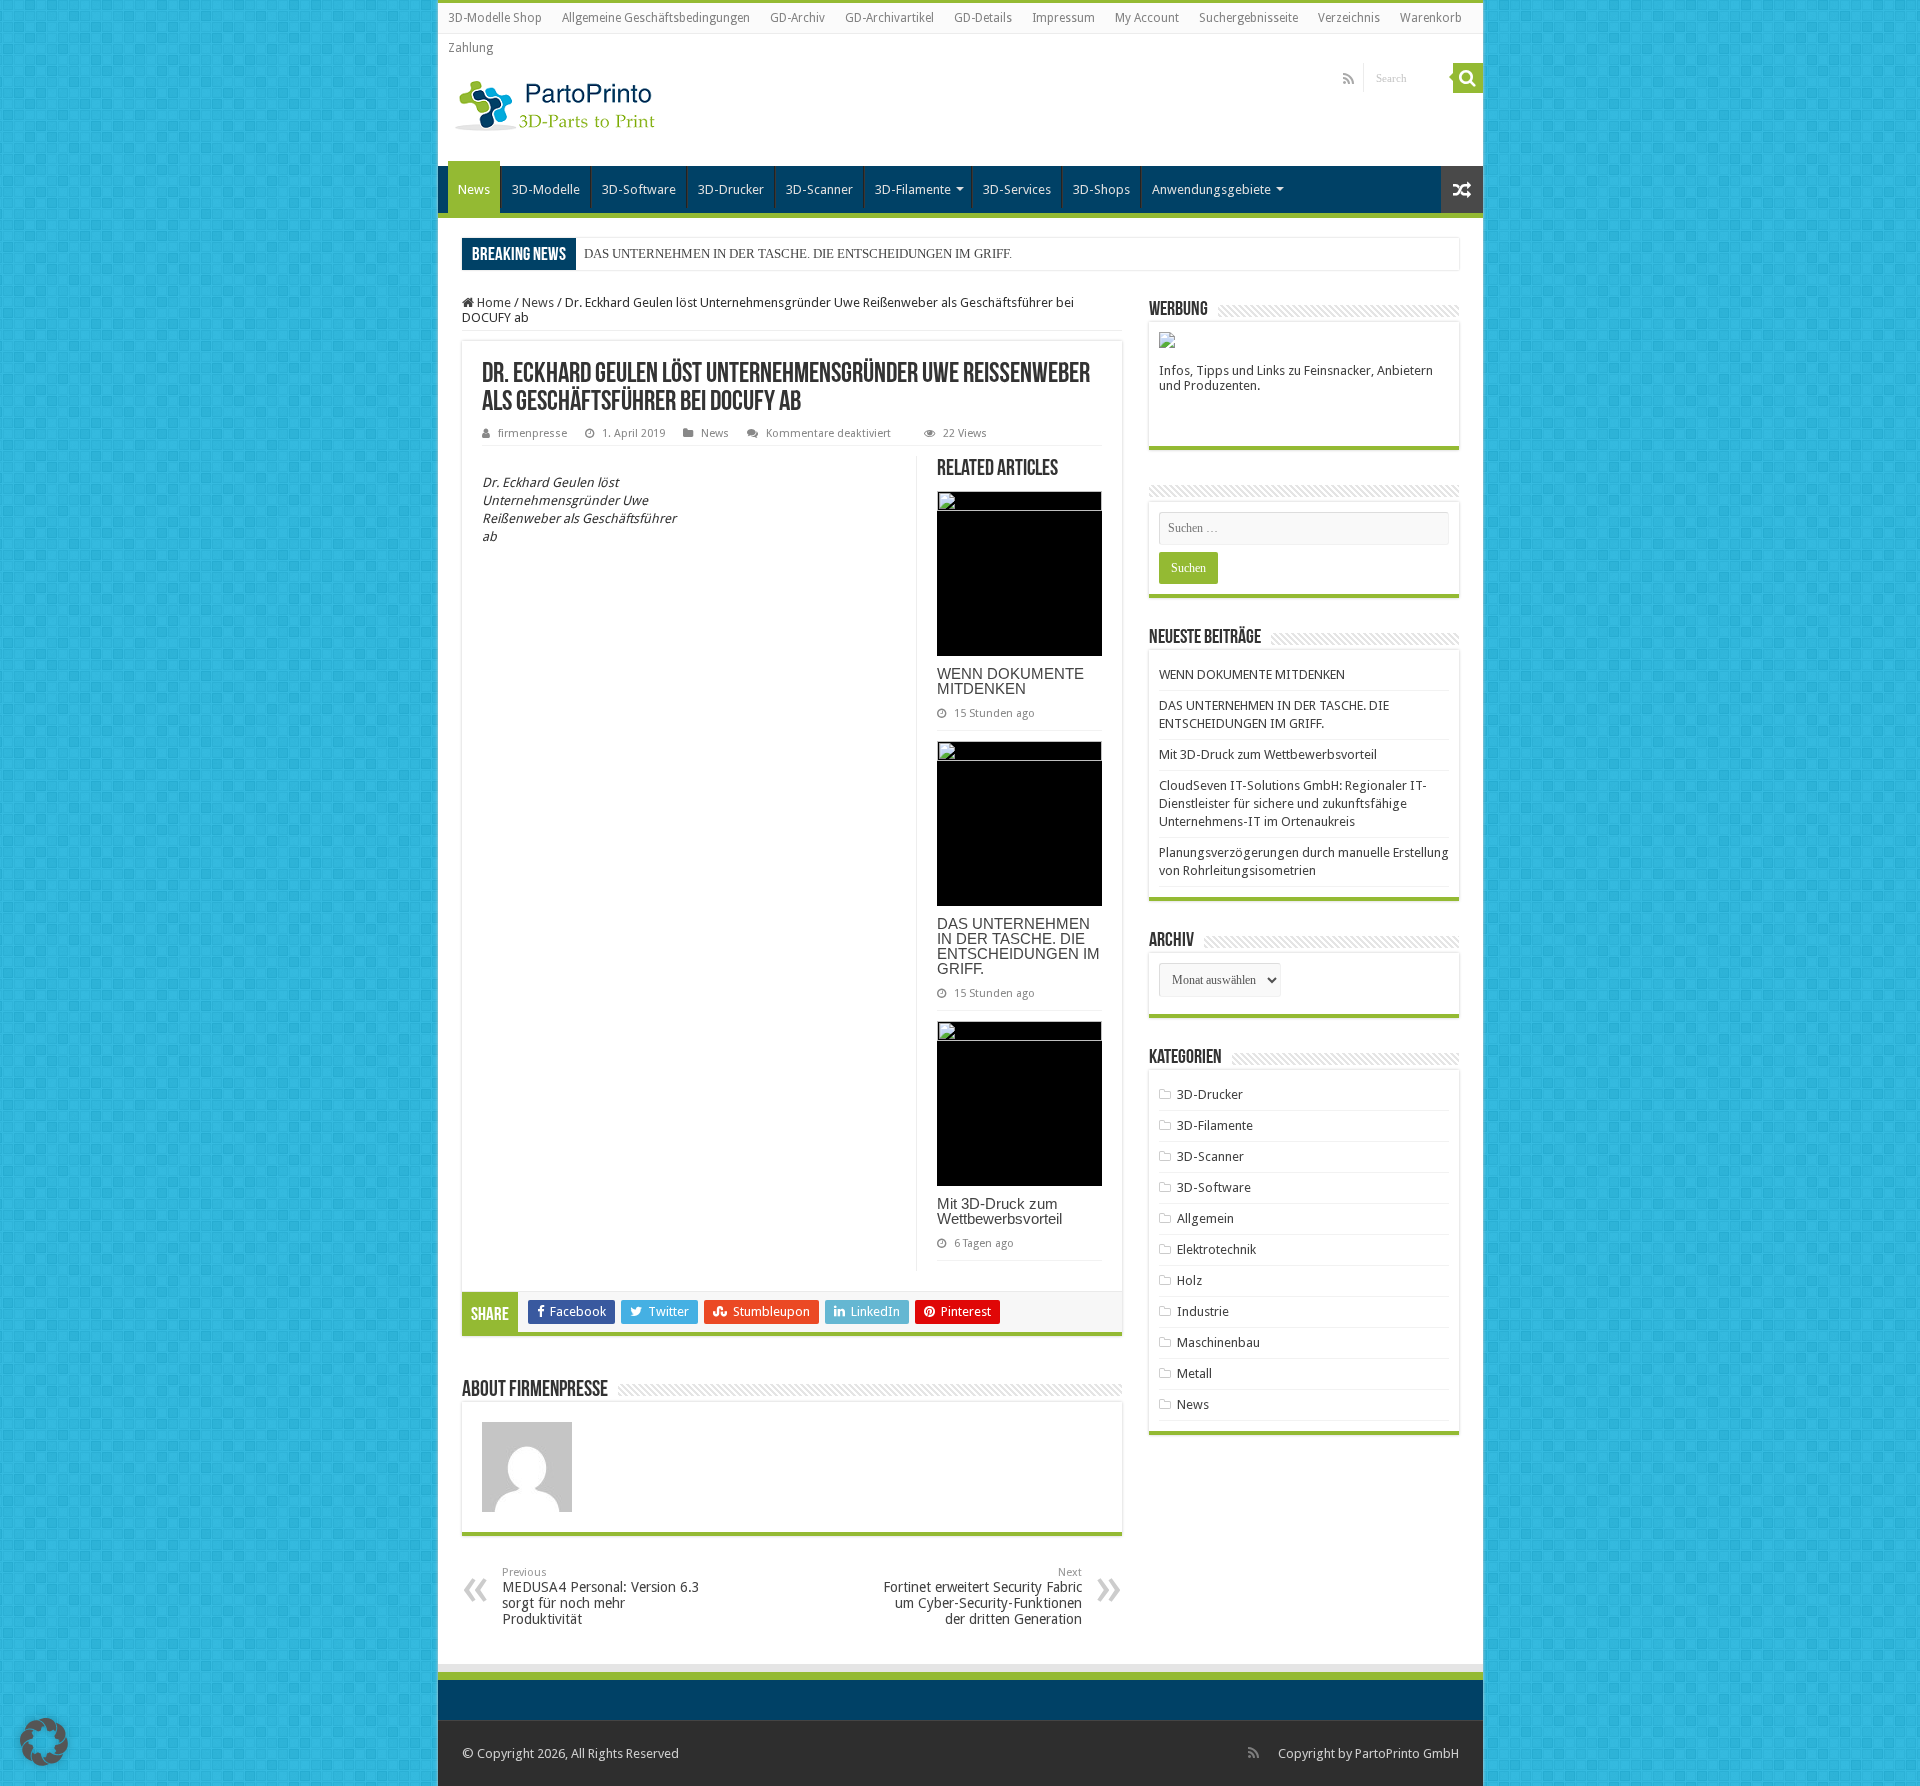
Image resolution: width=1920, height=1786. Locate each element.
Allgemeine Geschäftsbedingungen (656, 18)
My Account (1147, 18)
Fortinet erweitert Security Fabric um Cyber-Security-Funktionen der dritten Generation (982, 1596)
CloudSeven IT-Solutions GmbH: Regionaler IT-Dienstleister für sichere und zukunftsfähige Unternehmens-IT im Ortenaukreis (1293, 803)
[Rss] (1348, 79)
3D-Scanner (819, 189)
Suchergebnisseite (1248, 18)
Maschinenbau (1218, 1342)
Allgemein (1205, 1218)
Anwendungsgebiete (1211, 189)
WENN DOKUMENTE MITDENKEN (1010, 681)
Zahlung (470, 48)
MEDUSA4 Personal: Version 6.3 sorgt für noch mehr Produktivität (601, 1596)
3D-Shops (1101, 189)
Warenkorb (1431, 18)
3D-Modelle (546, 189)
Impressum (1063, 18)
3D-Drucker (731, 189)
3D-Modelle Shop (495, 18)
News (474, 189)
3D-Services (1017, 189)
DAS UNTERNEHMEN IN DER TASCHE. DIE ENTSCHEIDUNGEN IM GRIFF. (798, 253)
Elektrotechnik (1216, 1249)
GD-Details (983, 18)
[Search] (1468, 78)
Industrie (1203, 1311)
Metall (1194, 1373)
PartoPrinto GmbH (1407, 1753)
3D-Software (639, 189)
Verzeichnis (1349, 18)
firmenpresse (532, 433)
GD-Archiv (797, 18)
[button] (44, 1742)
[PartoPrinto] (555, 102)
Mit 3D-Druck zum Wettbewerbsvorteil (999, 1211)
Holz (1189, 1280)
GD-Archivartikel (889, 18)
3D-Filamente (913, 189)
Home (492, 302)
